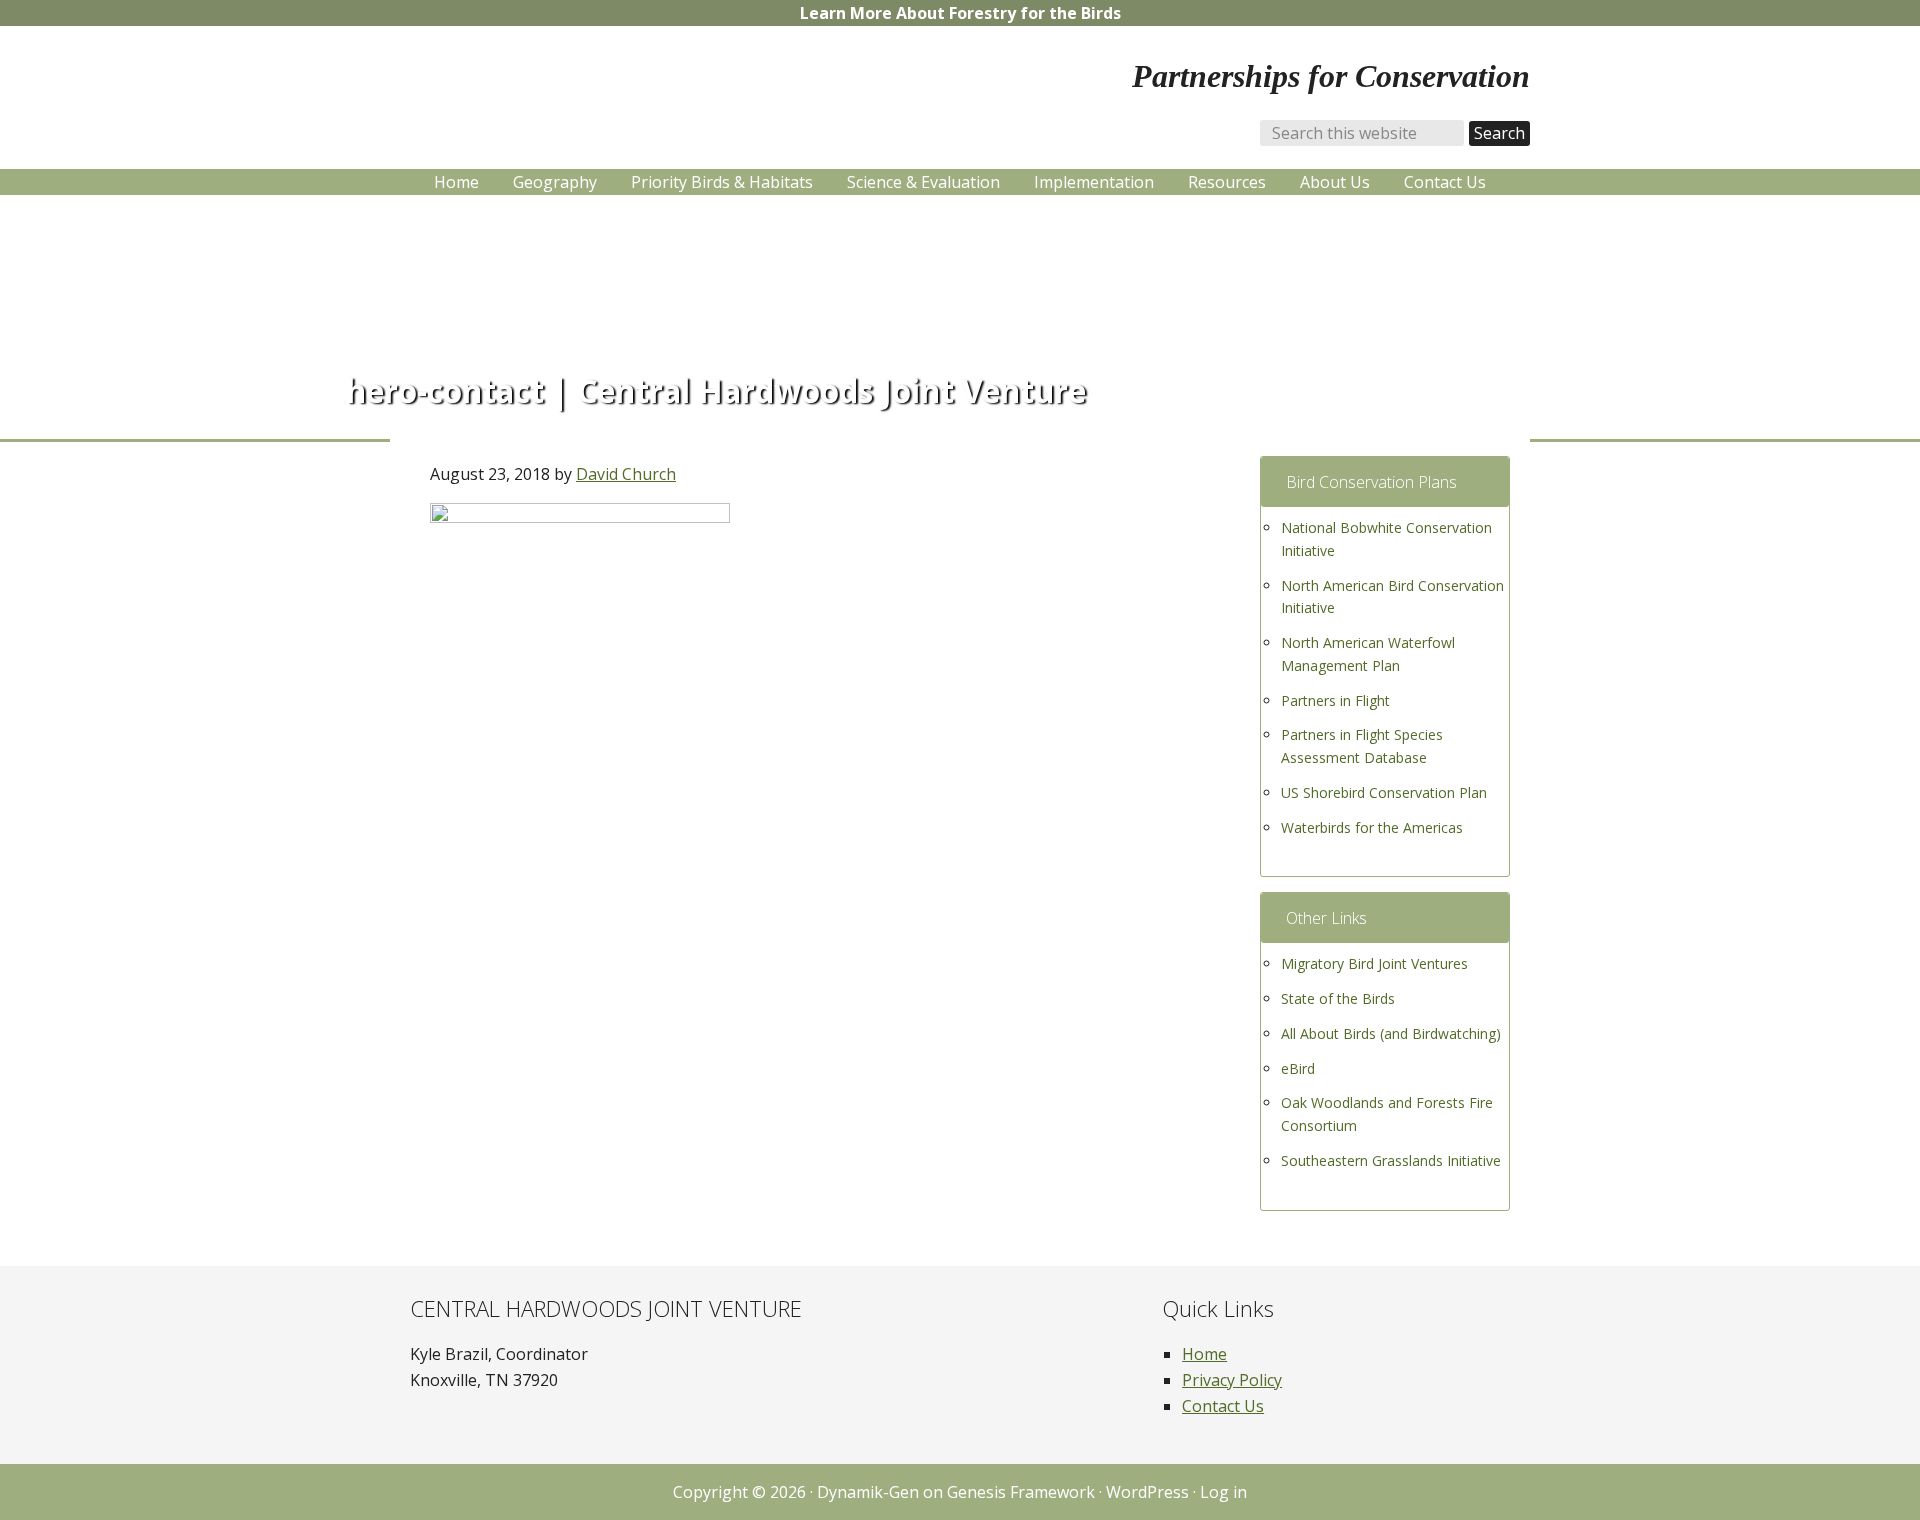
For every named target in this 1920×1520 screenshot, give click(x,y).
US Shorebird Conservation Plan (1384, 792)
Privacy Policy (1232, 1380)
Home (1204, 1354)
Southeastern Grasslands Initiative (1391, 1160)
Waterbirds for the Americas (1372, 827)
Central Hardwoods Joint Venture (590, 91)
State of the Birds (1338, 998)
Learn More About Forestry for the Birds (960, 13)
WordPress (1147, 1492)
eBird (1298, 1068)
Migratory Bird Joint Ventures (1374, 963)
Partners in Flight (1335, 700)
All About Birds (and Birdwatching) (1391, 1033)
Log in (1223, 1492)
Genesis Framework (1021, 1492)
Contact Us (1223, 1406)
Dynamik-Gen (868, 1492)
